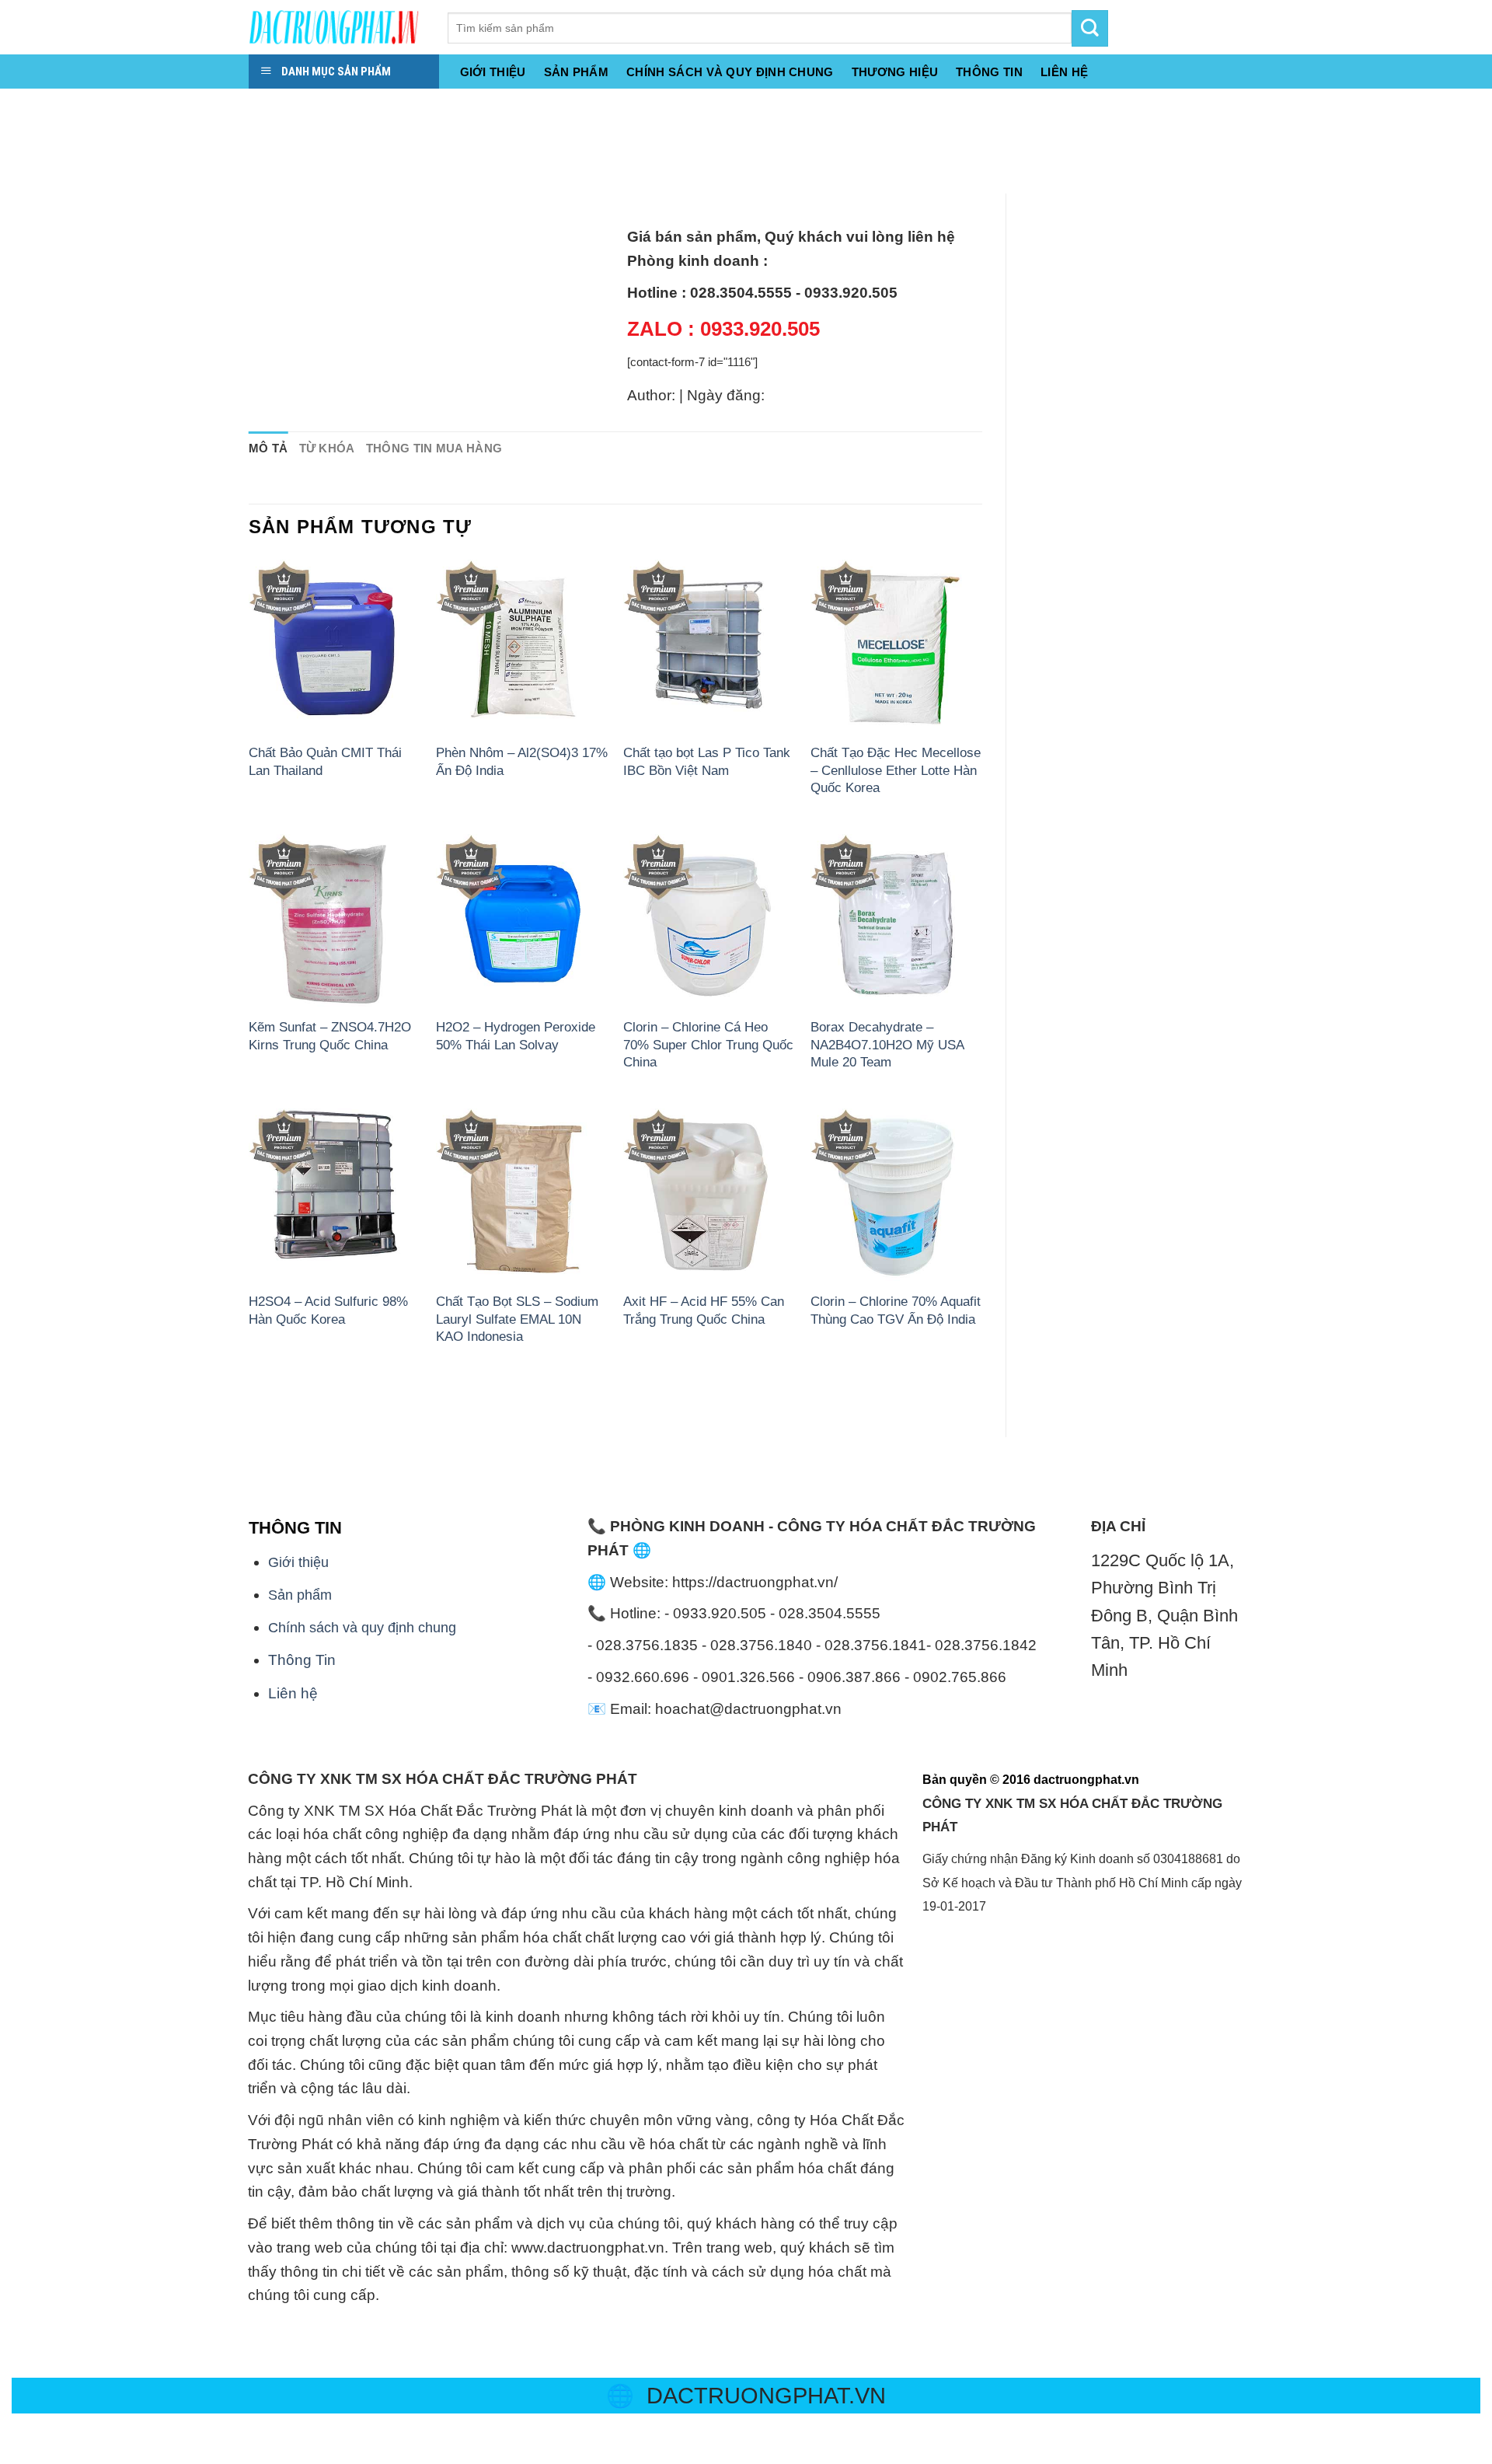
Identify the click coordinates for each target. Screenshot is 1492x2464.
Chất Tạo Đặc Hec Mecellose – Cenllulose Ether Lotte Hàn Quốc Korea (896, 770)
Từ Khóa (327, 448)
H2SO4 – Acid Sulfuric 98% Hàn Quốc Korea (328, 1310)
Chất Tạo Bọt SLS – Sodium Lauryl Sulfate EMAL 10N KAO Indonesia (517, 1319)
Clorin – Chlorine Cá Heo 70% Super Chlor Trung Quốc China (708, 1044)
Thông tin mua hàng (434, 448)
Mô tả (268, 448)
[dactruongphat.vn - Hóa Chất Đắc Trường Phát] (336, 27)
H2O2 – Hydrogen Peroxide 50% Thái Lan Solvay (516, 1035)
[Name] (18, 106)
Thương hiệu (895, 72)
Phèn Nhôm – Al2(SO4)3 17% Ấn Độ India (522, 761)
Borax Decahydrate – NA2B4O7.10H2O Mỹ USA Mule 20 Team (887, 1044)
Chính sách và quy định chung (730, 72)
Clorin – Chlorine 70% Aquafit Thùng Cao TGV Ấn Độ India (896, 1310)
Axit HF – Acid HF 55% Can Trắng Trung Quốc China (704, 1310)
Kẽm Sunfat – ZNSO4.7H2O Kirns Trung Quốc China (330, 1035)
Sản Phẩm (576, 72)
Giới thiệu (493, 72)
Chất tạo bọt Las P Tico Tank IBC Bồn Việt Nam (707, 761)
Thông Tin (302, 1660)
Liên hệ (293, 1693)
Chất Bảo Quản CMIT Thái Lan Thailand (325, 761)
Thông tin (989, 72)
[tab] (268, 449)
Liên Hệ (1064, 72)
